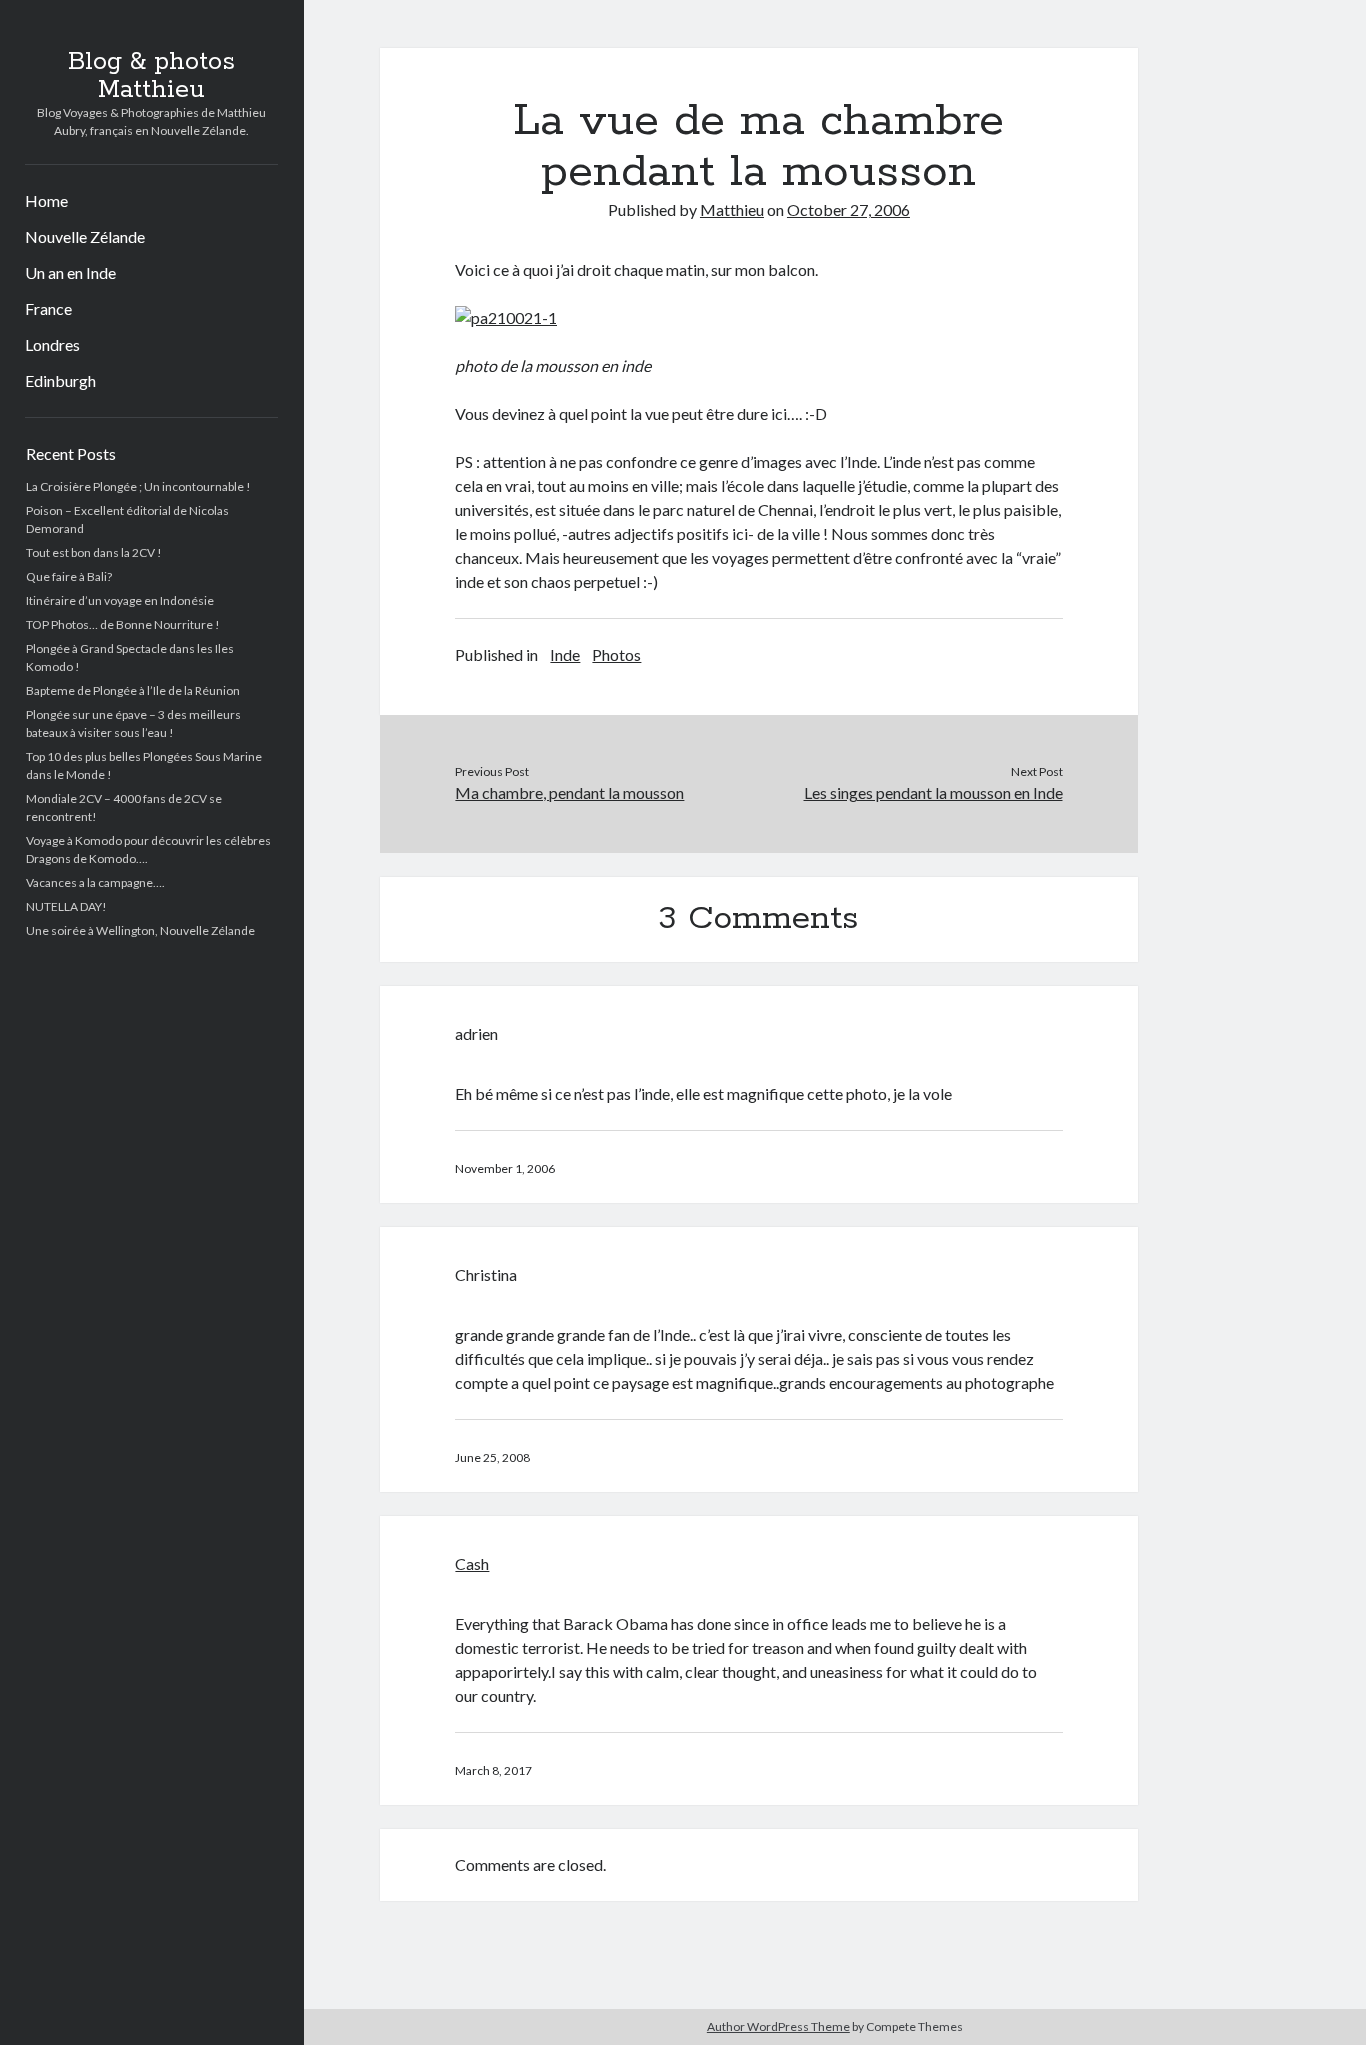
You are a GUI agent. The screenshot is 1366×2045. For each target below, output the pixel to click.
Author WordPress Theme (778, 2026)
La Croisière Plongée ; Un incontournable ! (138, 486)
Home (46, 200)
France (48, 308)
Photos (616, 654)
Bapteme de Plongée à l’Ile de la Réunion (133, 690)
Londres (52, 344)
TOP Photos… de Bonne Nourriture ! (123, 624)
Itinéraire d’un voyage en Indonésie (120, 600)
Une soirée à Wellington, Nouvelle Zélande (140, 930)
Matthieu (732, 209)
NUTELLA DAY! (66, 906)
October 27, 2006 (848, 209)
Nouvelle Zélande (85, 236)
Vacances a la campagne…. (95, 882)
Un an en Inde (70, 272)
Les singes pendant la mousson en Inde (933, 792)
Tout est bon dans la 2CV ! (94, 552)
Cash (472, 1563)
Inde (565, 654)
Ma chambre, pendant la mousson (569, 792)
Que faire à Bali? (69, 576)
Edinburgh (60, 380)
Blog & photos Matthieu (151, 76)
